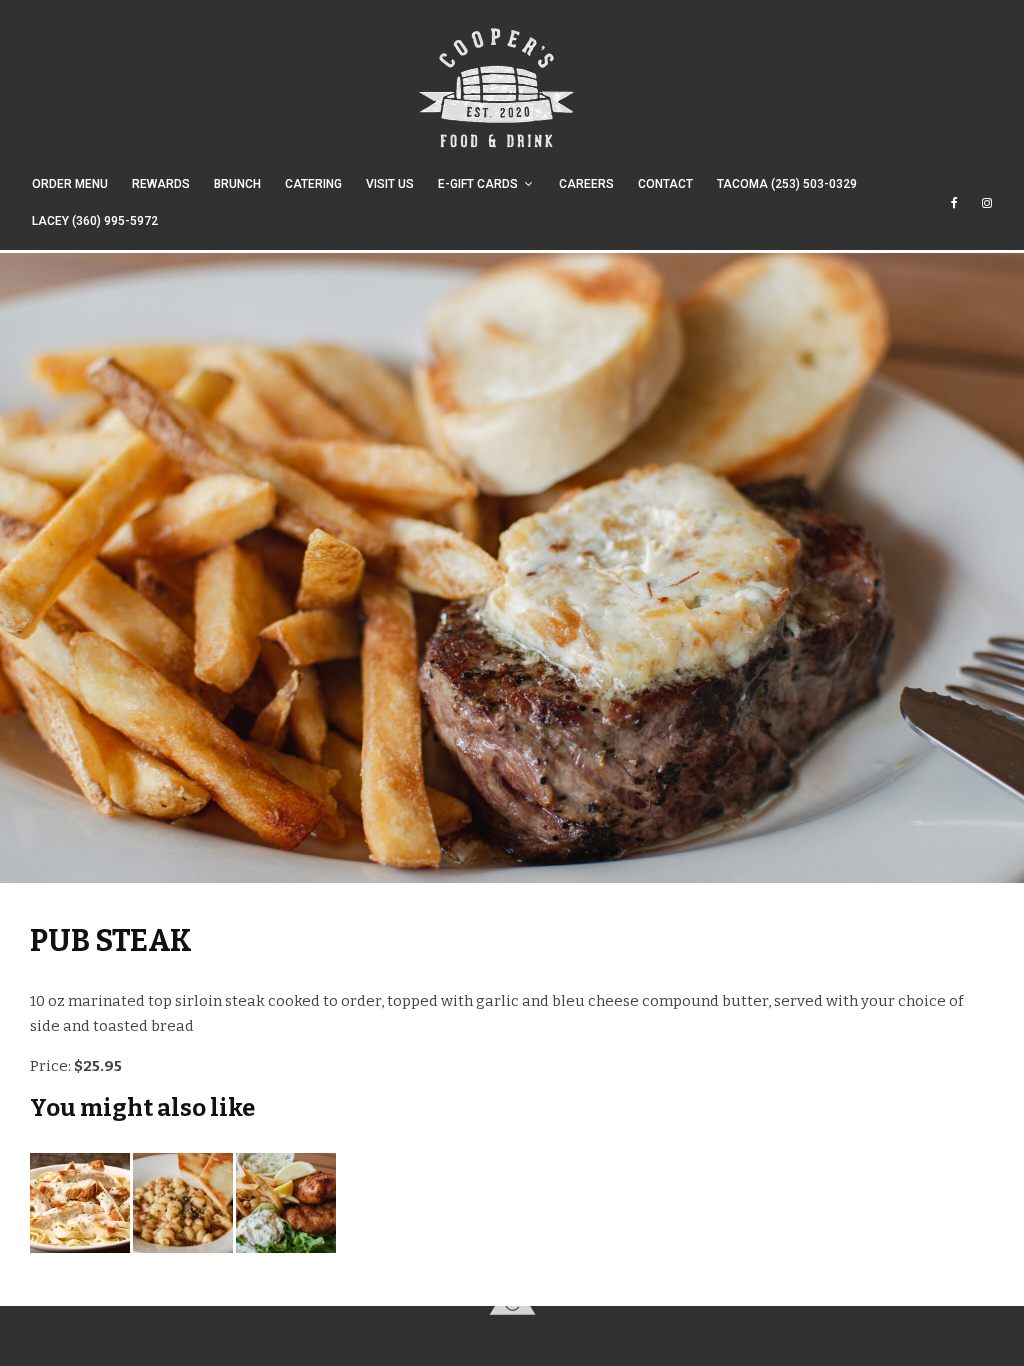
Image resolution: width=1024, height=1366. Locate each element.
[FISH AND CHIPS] (286, 1207)
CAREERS (586, 184)
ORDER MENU (70, 184)
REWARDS (161, 184)
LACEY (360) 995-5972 (95, 221)
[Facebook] (954, 213)
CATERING (313, 184)
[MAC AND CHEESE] (183, 1207)
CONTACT (665, 184)
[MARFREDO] (80, 1207)
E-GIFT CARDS (478, 184)
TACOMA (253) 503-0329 (787, 184)
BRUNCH (237, 184)
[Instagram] (987, 213)
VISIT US (390, 184)
